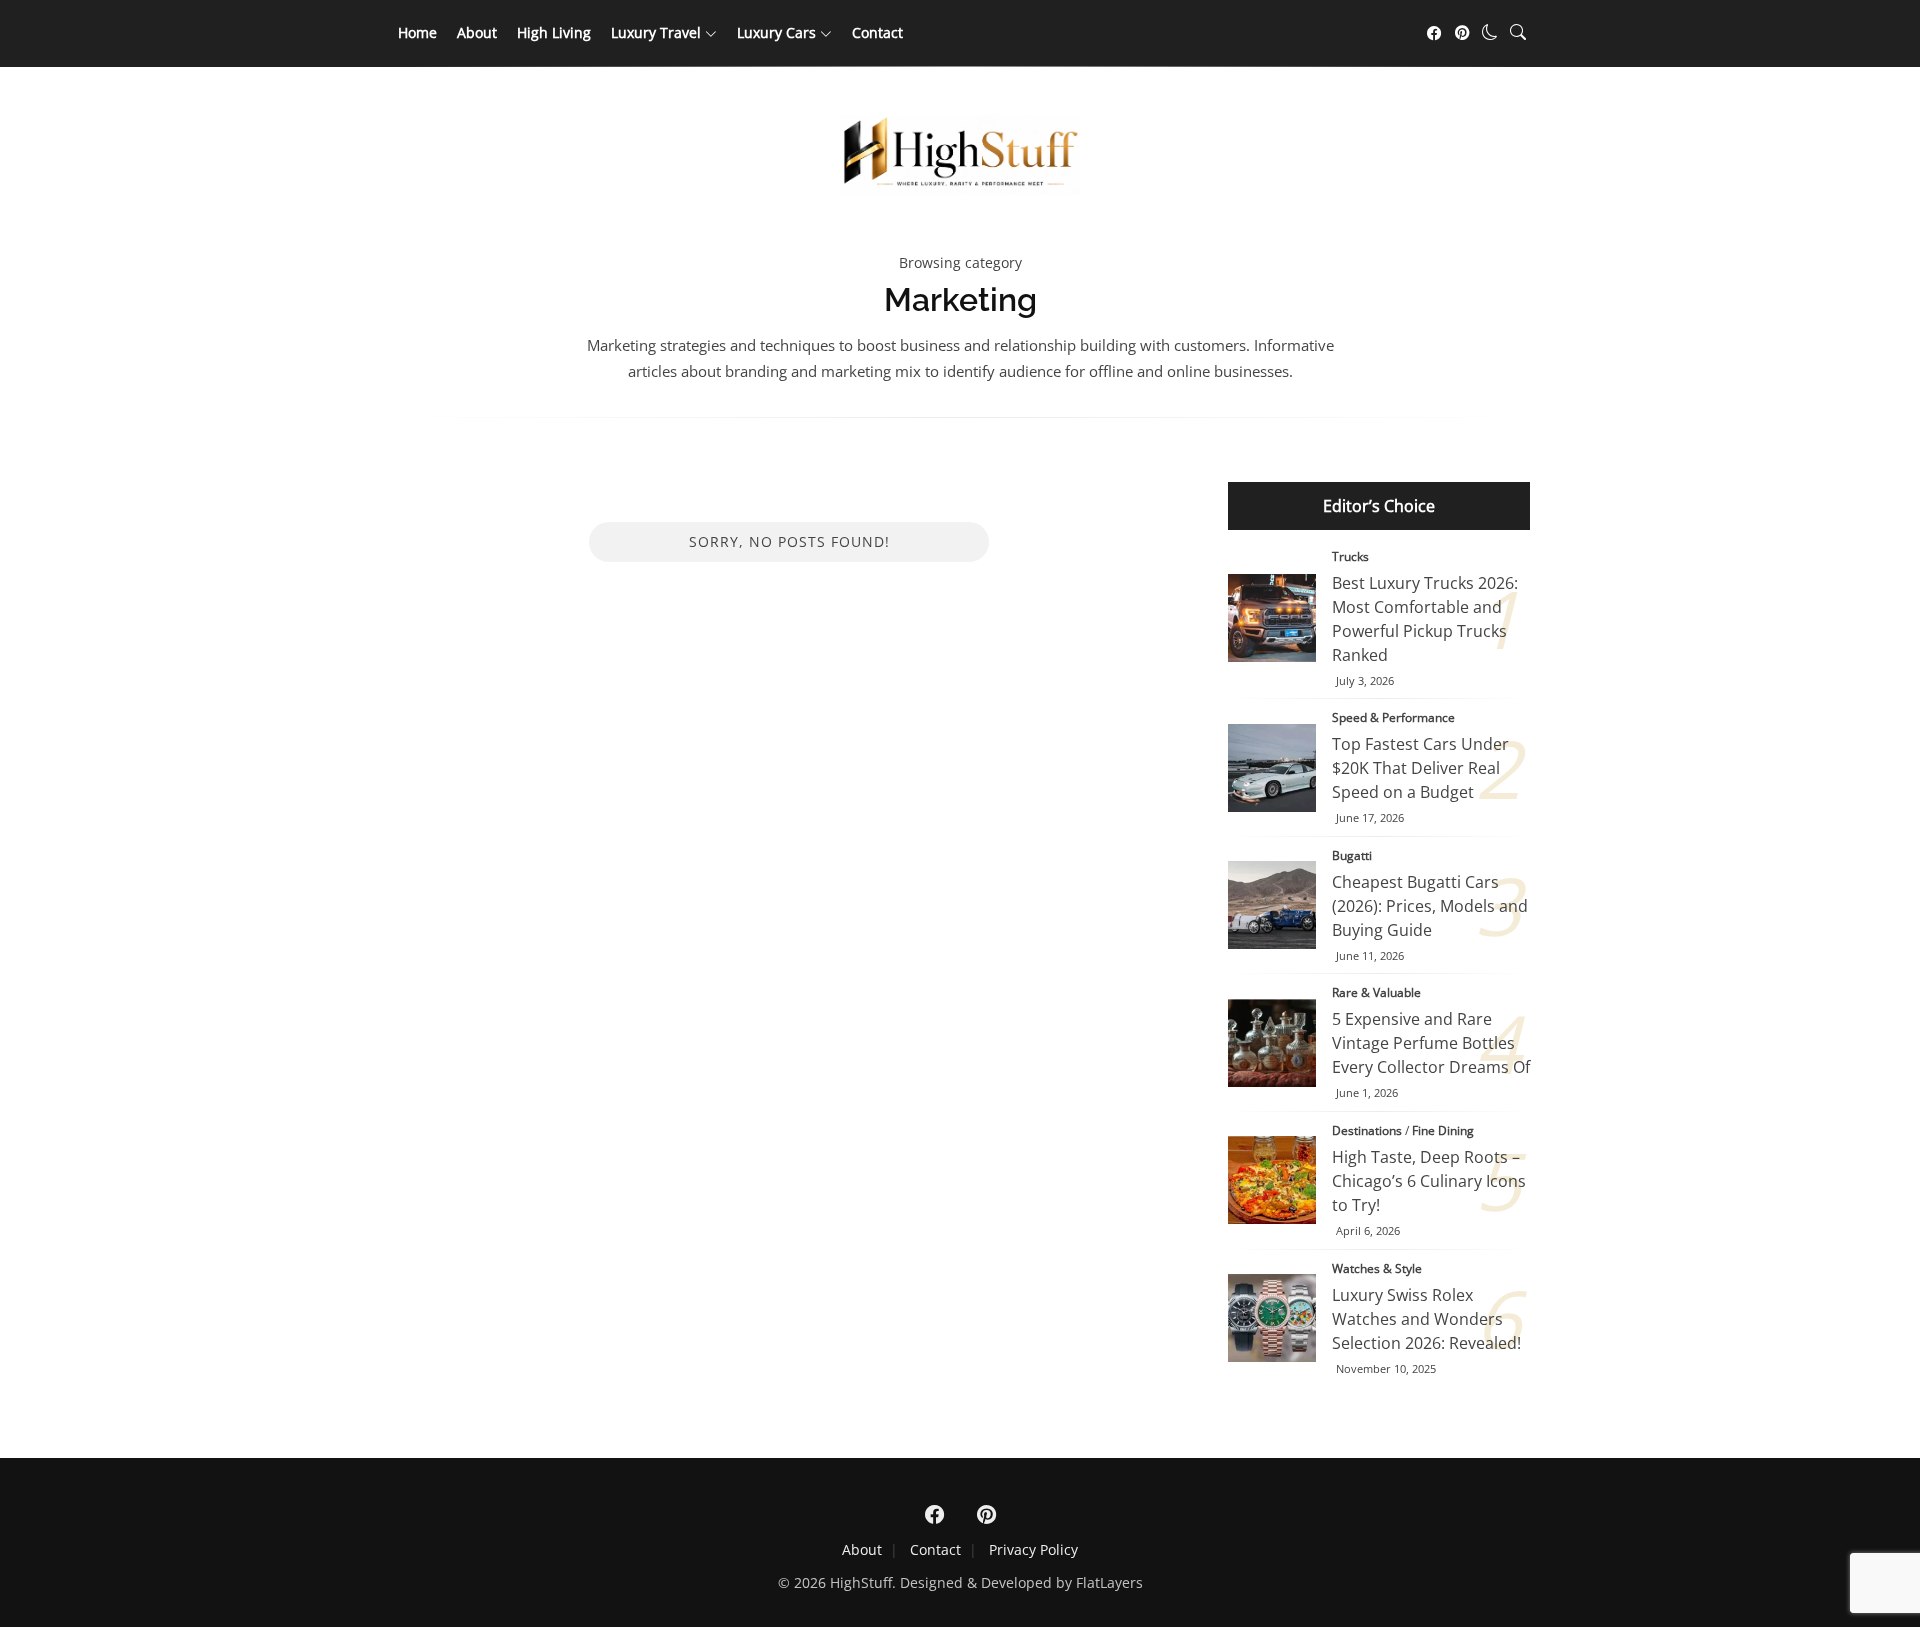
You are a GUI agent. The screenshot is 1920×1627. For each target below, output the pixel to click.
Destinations (1367, 1130)
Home (417, 32)
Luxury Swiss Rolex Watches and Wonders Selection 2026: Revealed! (1426, 1319)
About (477, 32)
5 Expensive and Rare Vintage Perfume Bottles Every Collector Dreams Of (1272, 1043)
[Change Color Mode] (1490, 32)
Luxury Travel (656, 32)
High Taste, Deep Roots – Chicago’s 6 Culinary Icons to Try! (1272, 1180)
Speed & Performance (1393, 717)
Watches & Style (1377, 1268)
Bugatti (1352, 855)
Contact (877, 32)
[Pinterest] (1462, 33)
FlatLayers (1109, 1582)
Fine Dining (1443, 1130)
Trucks (1350, 556)
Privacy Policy (1033, 1549)
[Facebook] (1434, 33)
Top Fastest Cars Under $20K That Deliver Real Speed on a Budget (1272, 768)
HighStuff (861, 1582)
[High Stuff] (960, 189)
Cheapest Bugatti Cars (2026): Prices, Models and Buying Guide (1272, 905)
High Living (554, 32)
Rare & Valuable (1376, 992)
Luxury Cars (776, 32)
